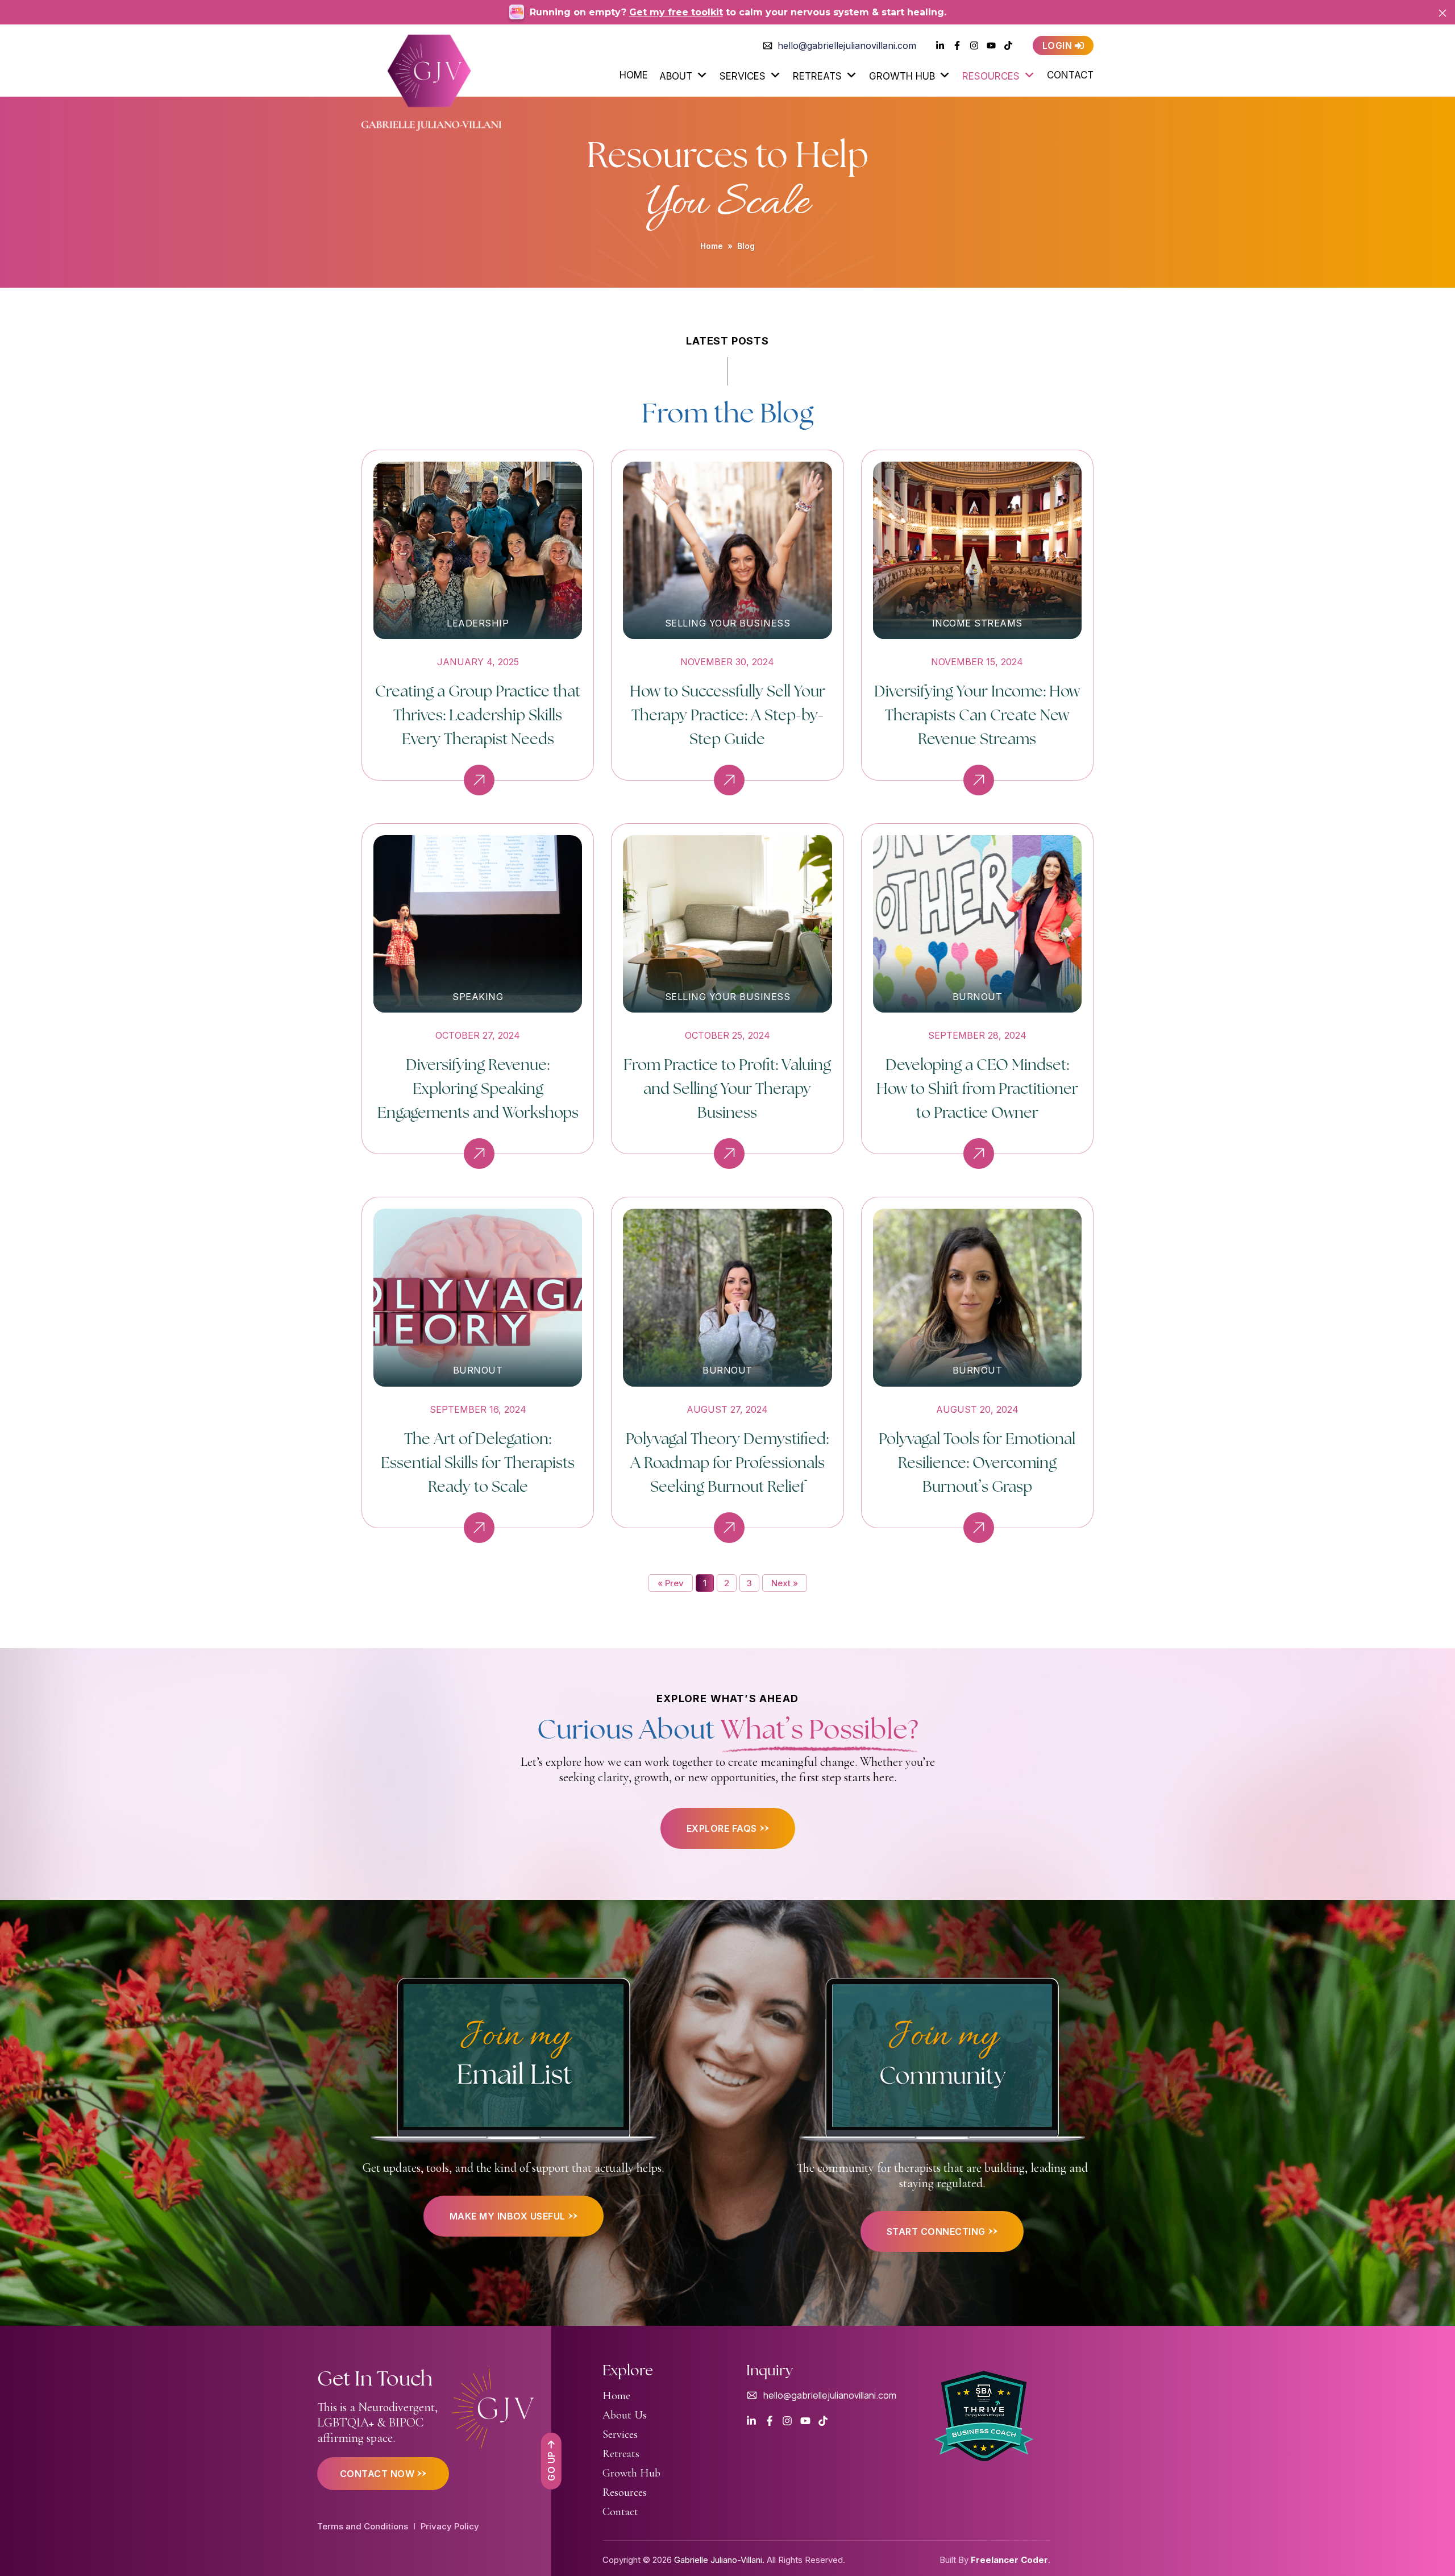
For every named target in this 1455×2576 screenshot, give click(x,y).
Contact (1070, 75)
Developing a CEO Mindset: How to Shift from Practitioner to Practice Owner (977, 1088)
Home (634, 75)
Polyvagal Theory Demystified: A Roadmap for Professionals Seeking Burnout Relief (727, 1462)
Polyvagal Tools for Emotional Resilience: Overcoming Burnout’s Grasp (977, 1462)
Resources (991, 76)
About (676, 76)
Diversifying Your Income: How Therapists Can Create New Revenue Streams (977, 714)
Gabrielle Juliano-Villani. (719, 2560)
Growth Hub (902, 76)
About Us (625, 2415)
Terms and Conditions (363, 2526)
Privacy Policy (450, 2526)
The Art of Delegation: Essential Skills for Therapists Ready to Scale (478, 1462)
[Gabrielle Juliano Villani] (431, 79)
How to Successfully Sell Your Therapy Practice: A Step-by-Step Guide (727, 714)
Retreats (817, 76)
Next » (785, 1583)
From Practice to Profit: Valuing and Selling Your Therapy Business (727, 1088)
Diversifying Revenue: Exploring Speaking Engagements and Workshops (478, 1088)
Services (743, 76)
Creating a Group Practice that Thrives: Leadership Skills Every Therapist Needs (478, 714)
